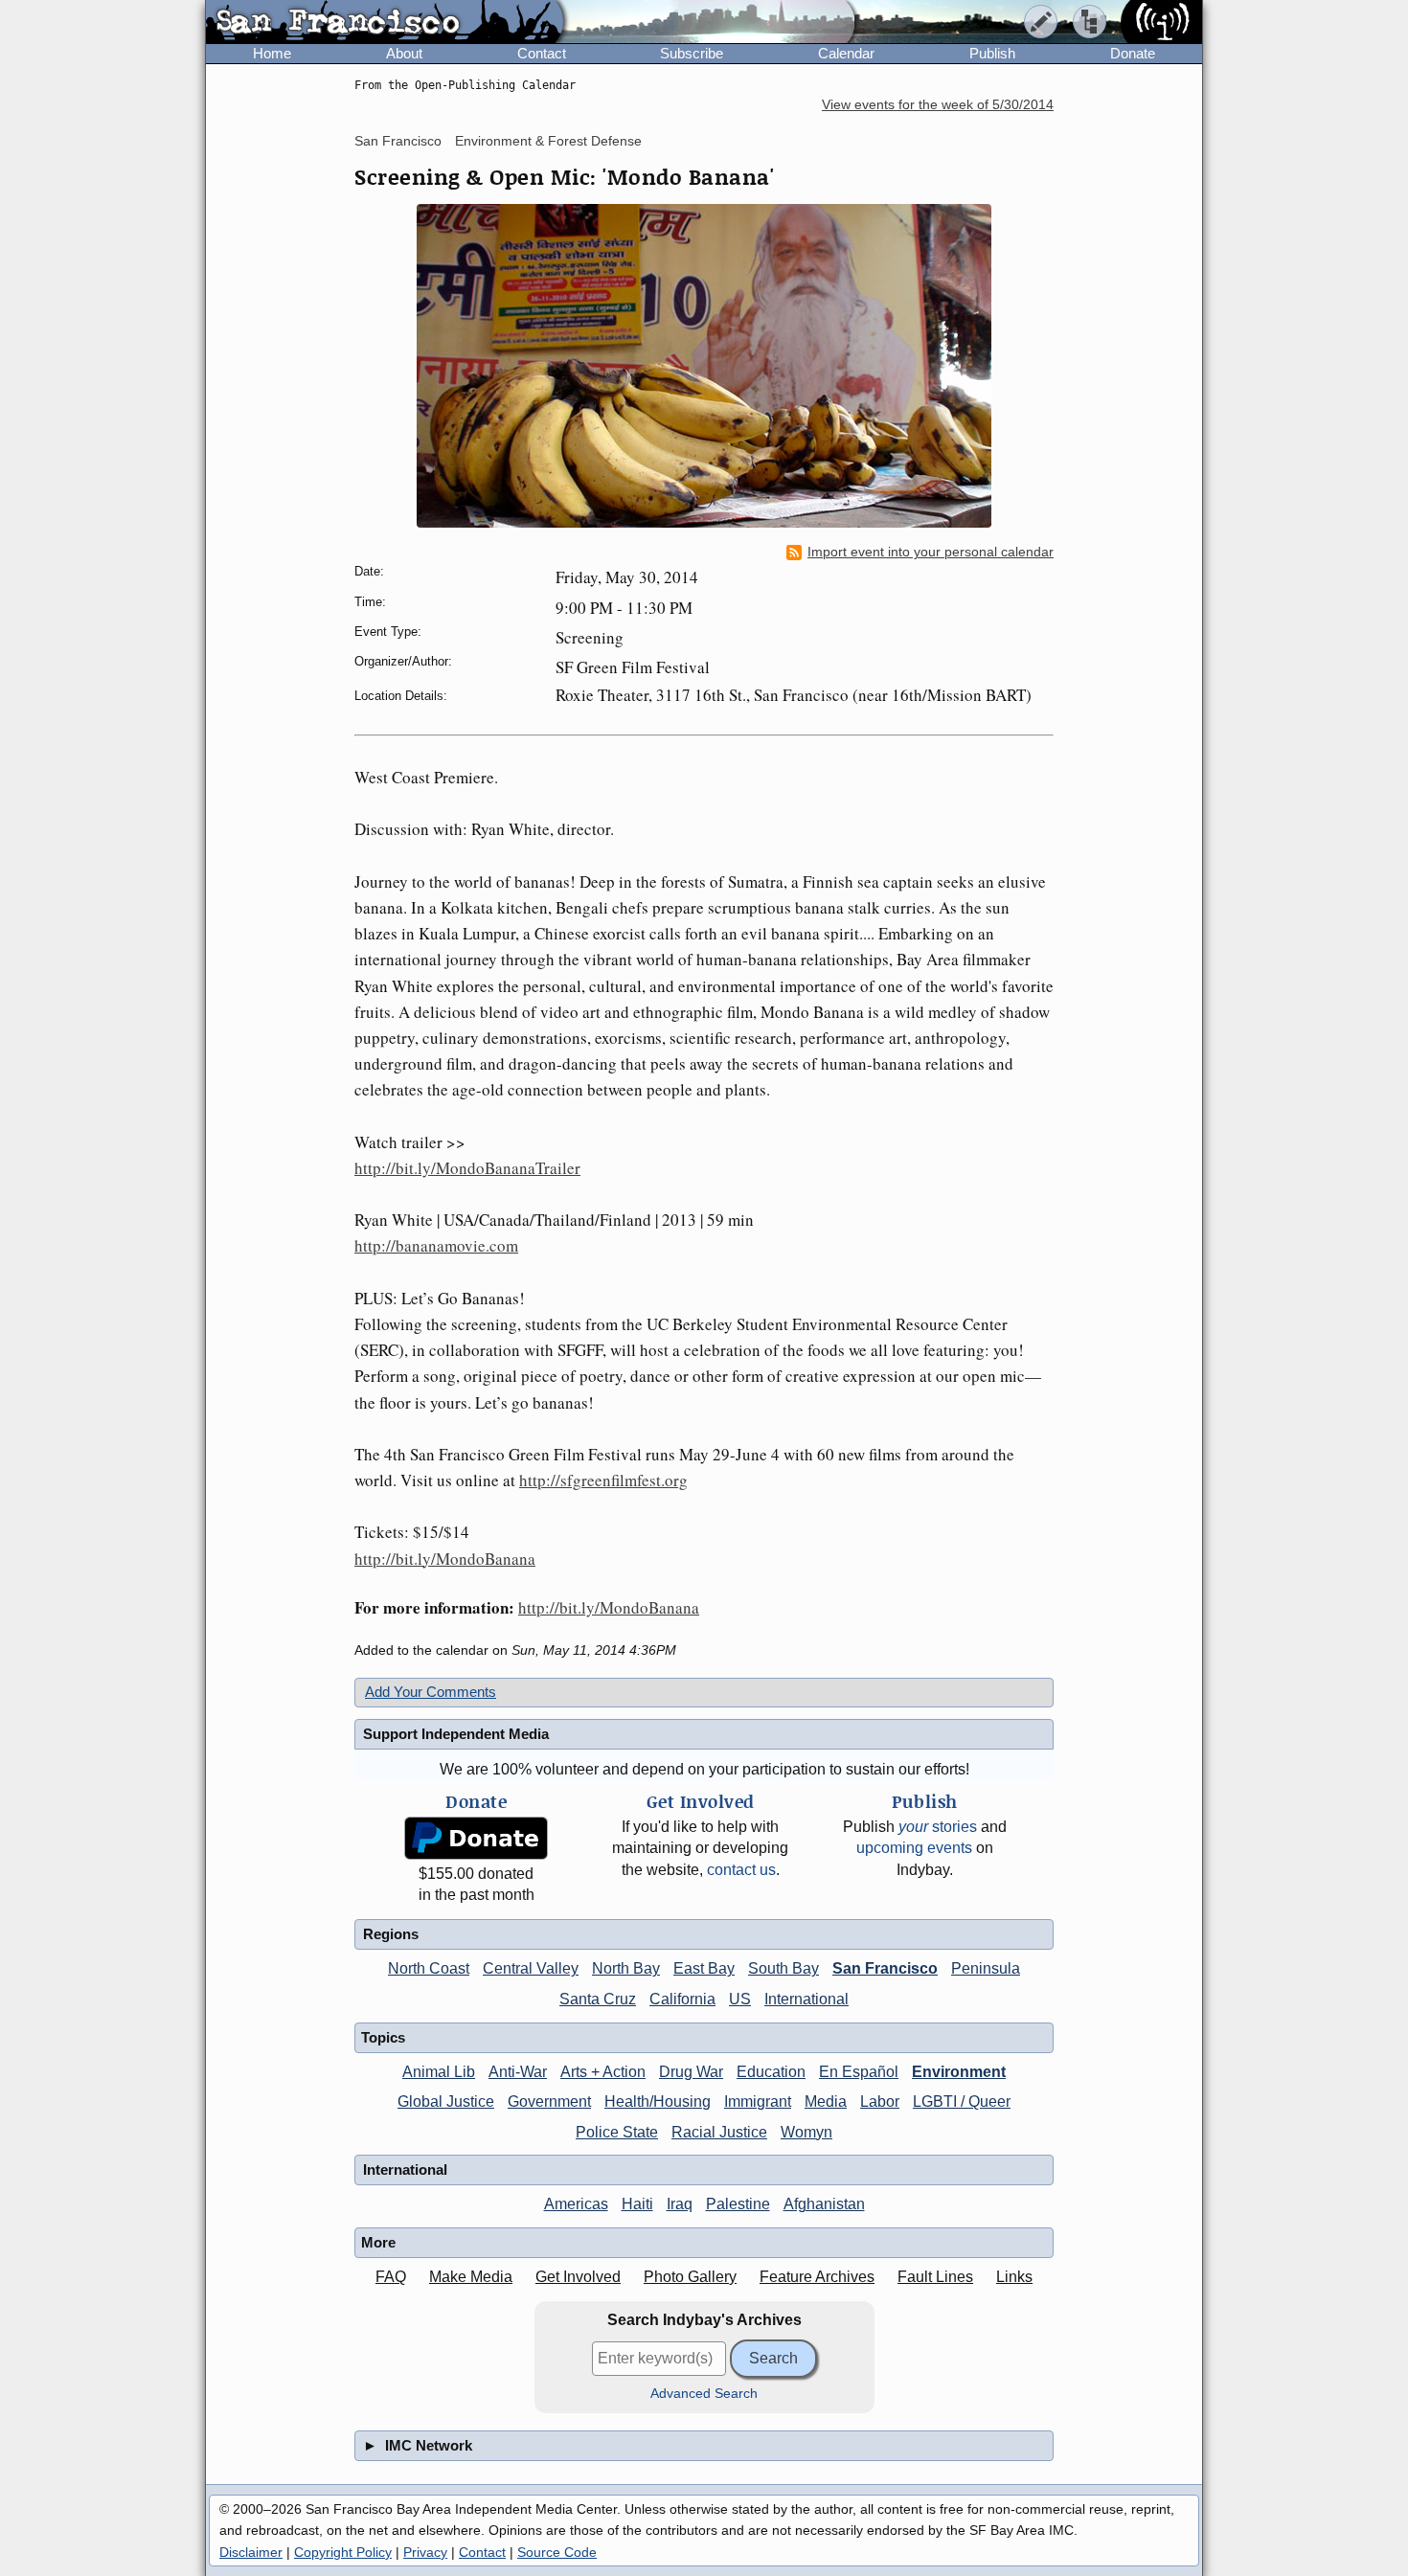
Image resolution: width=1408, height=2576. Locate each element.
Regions (391, 1934)
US (740, 1999)
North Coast (429, 1968)
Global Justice (446, 2101)
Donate (1133, 53)
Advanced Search (704, 2394)
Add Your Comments (431, 1692)
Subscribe (692, 53)
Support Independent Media (456, 1734)
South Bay (783, 1968)
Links (1014, 2277)
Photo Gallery (690, 2277)
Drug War (691, 2072)
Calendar (846, 53)
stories (938, 1827)
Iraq (680, 2204)
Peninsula (986, 1968)
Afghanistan (824, 2204)
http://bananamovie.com (436, 1245)
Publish (992, 53)
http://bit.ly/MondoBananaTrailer (467, 1168)
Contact (542, 53)
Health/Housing (658, 2101)
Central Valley (531, 1968)
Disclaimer (251, 2552)
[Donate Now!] (476, 1838)
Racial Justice (719, 2132)
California (682, 1999)
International (806, 1999)
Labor (880, 2101)
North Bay (626, 1968)
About (404, 53)
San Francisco (398, 141)
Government (549, 2101)
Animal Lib (439, 2072)
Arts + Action (603, 2072)
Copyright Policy (343, 2552)
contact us (741, 1870)
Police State (617, 2132)
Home (272, 53)
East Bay (704, 1968)
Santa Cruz (598, 1999)
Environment (959, 2072)
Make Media (471, 2277)
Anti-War (518, 2072)
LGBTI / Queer (962, 2101)
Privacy (425, 2552)
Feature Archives (817, 2277)
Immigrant (758, 2101)
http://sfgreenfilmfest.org (603, 1480)
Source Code (557, 2552)
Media (826, 2101)
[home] (385, 23)
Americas (576, 2204)
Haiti (637, 2204)
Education (771, 2072)
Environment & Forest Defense (548, 141)
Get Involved (578, 2277)
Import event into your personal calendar (931, 552)
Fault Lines (935, 2277)
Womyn (806, 2132)
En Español (859, 2072)
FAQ (391, 2277)
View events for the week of (938, 105)
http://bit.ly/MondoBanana (445, 1559)
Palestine (738, 2204)
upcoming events (914, 1848)
